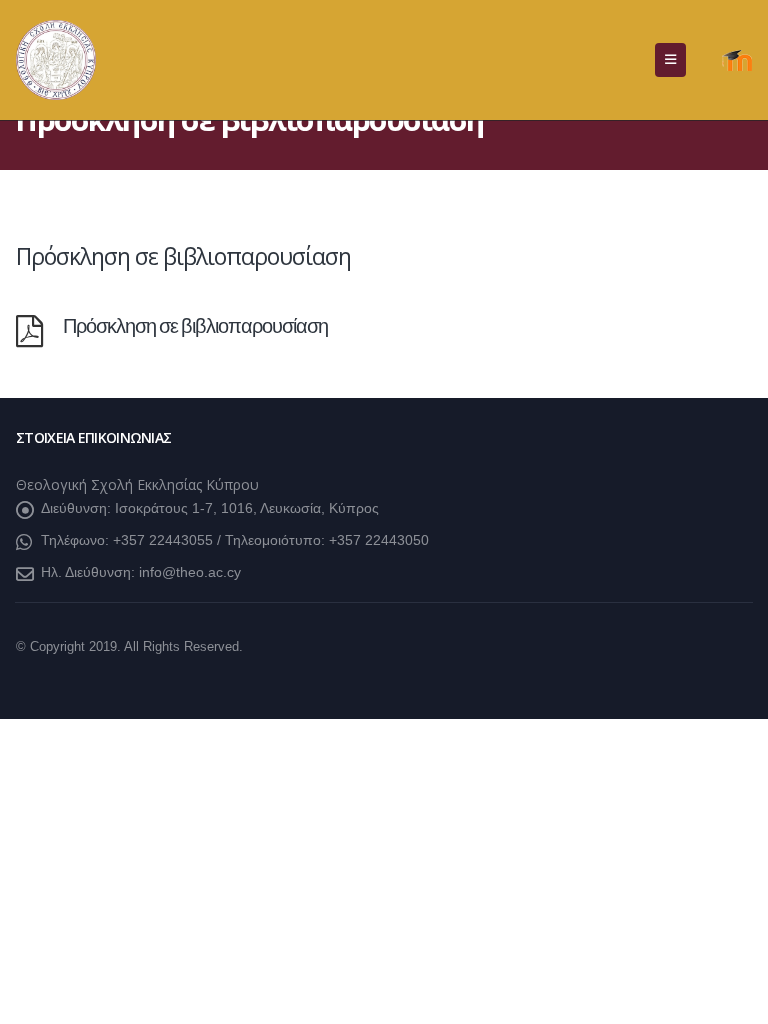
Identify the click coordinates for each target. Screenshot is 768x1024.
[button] (670, 60)
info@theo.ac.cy (190, 572)
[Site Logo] (56, 60)
